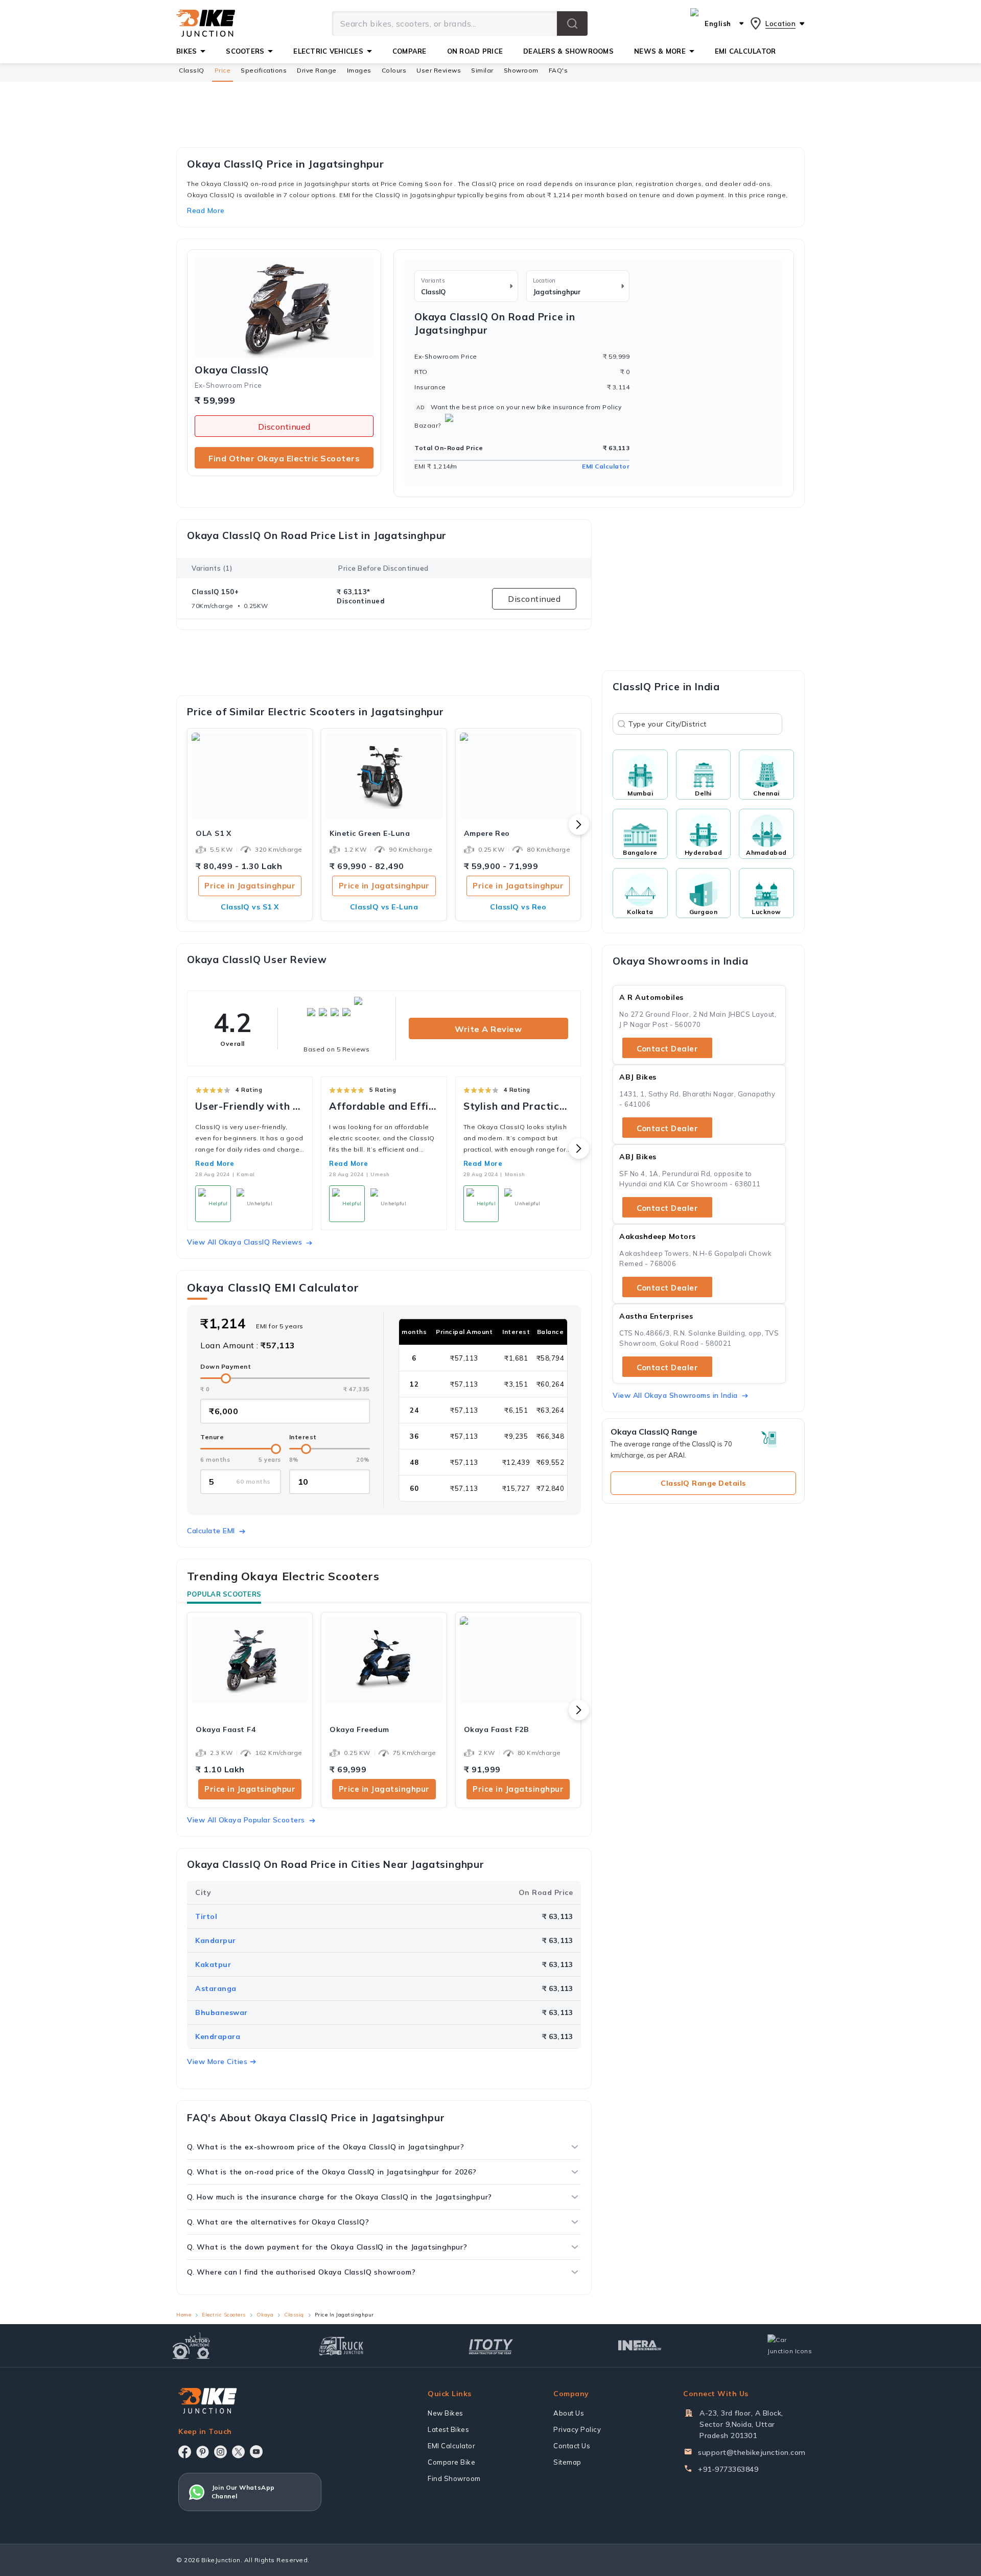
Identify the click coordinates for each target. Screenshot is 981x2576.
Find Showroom (454, 2478)
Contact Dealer (667, 1049)
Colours (394, 70)
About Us (569, 2413)
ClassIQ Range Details (703, 1483)
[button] (572, 24)
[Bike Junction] (206, 24)
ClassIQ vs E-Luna (384, 907)
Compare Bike (451, 2462)
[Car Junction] (790, 2346)
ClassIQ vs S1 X (250, 907)
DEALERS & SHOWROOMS (568, 51)
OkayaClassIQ (232, 370)
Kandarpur (216, 1940)
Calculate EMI (211, 1531)
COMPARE (410, 51)
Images (359, 70)
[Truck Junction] (341, 2346)
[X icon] (238, 2452)
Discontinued (284, 427)
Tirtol (206, 1916)
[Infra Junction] (640, 2346)
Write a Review (488, 1029)
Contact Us (572, 2446)
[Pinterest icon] (203, 2452)
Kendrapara (218, 2036)
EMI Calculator (606, 466)
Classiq (294, 2315)
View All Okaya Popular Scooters (246, 1820)
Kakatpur (213, 1964)
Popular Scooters (224, 1594)
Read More (215, 1163)
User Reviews (439, 70)
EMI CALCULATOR (745, 51)
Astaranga (216, 1988)
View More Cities (217, 2062)
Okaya (265, 2315)
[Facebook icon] (185, 2452)
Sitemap (567, 2462)
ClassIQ (192, 70)
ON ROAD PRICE (475, 51)
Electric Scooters (224, 2315)
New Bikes (446, 2413)
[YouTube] (256, 2452)
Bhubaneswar (221, 2012)
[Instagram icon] (220, 2452)
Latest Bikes (448, 2429)
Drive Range (317, 70)
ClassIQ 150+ (215, 592)
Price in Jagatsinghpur (250, 886)
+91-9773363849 (728, 2469)
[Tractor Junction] (191, 2346)
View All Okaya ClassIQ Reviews (244, 1242)
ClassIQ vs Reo (518, 907)
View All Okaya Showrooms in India (675, 1395)
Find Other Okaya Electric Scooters (284, 458)
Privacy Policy (577, 2429)
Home (184, 2315)
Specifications (264, 70)
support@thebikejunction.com (752, 2452)
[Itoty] (491, 2345)
